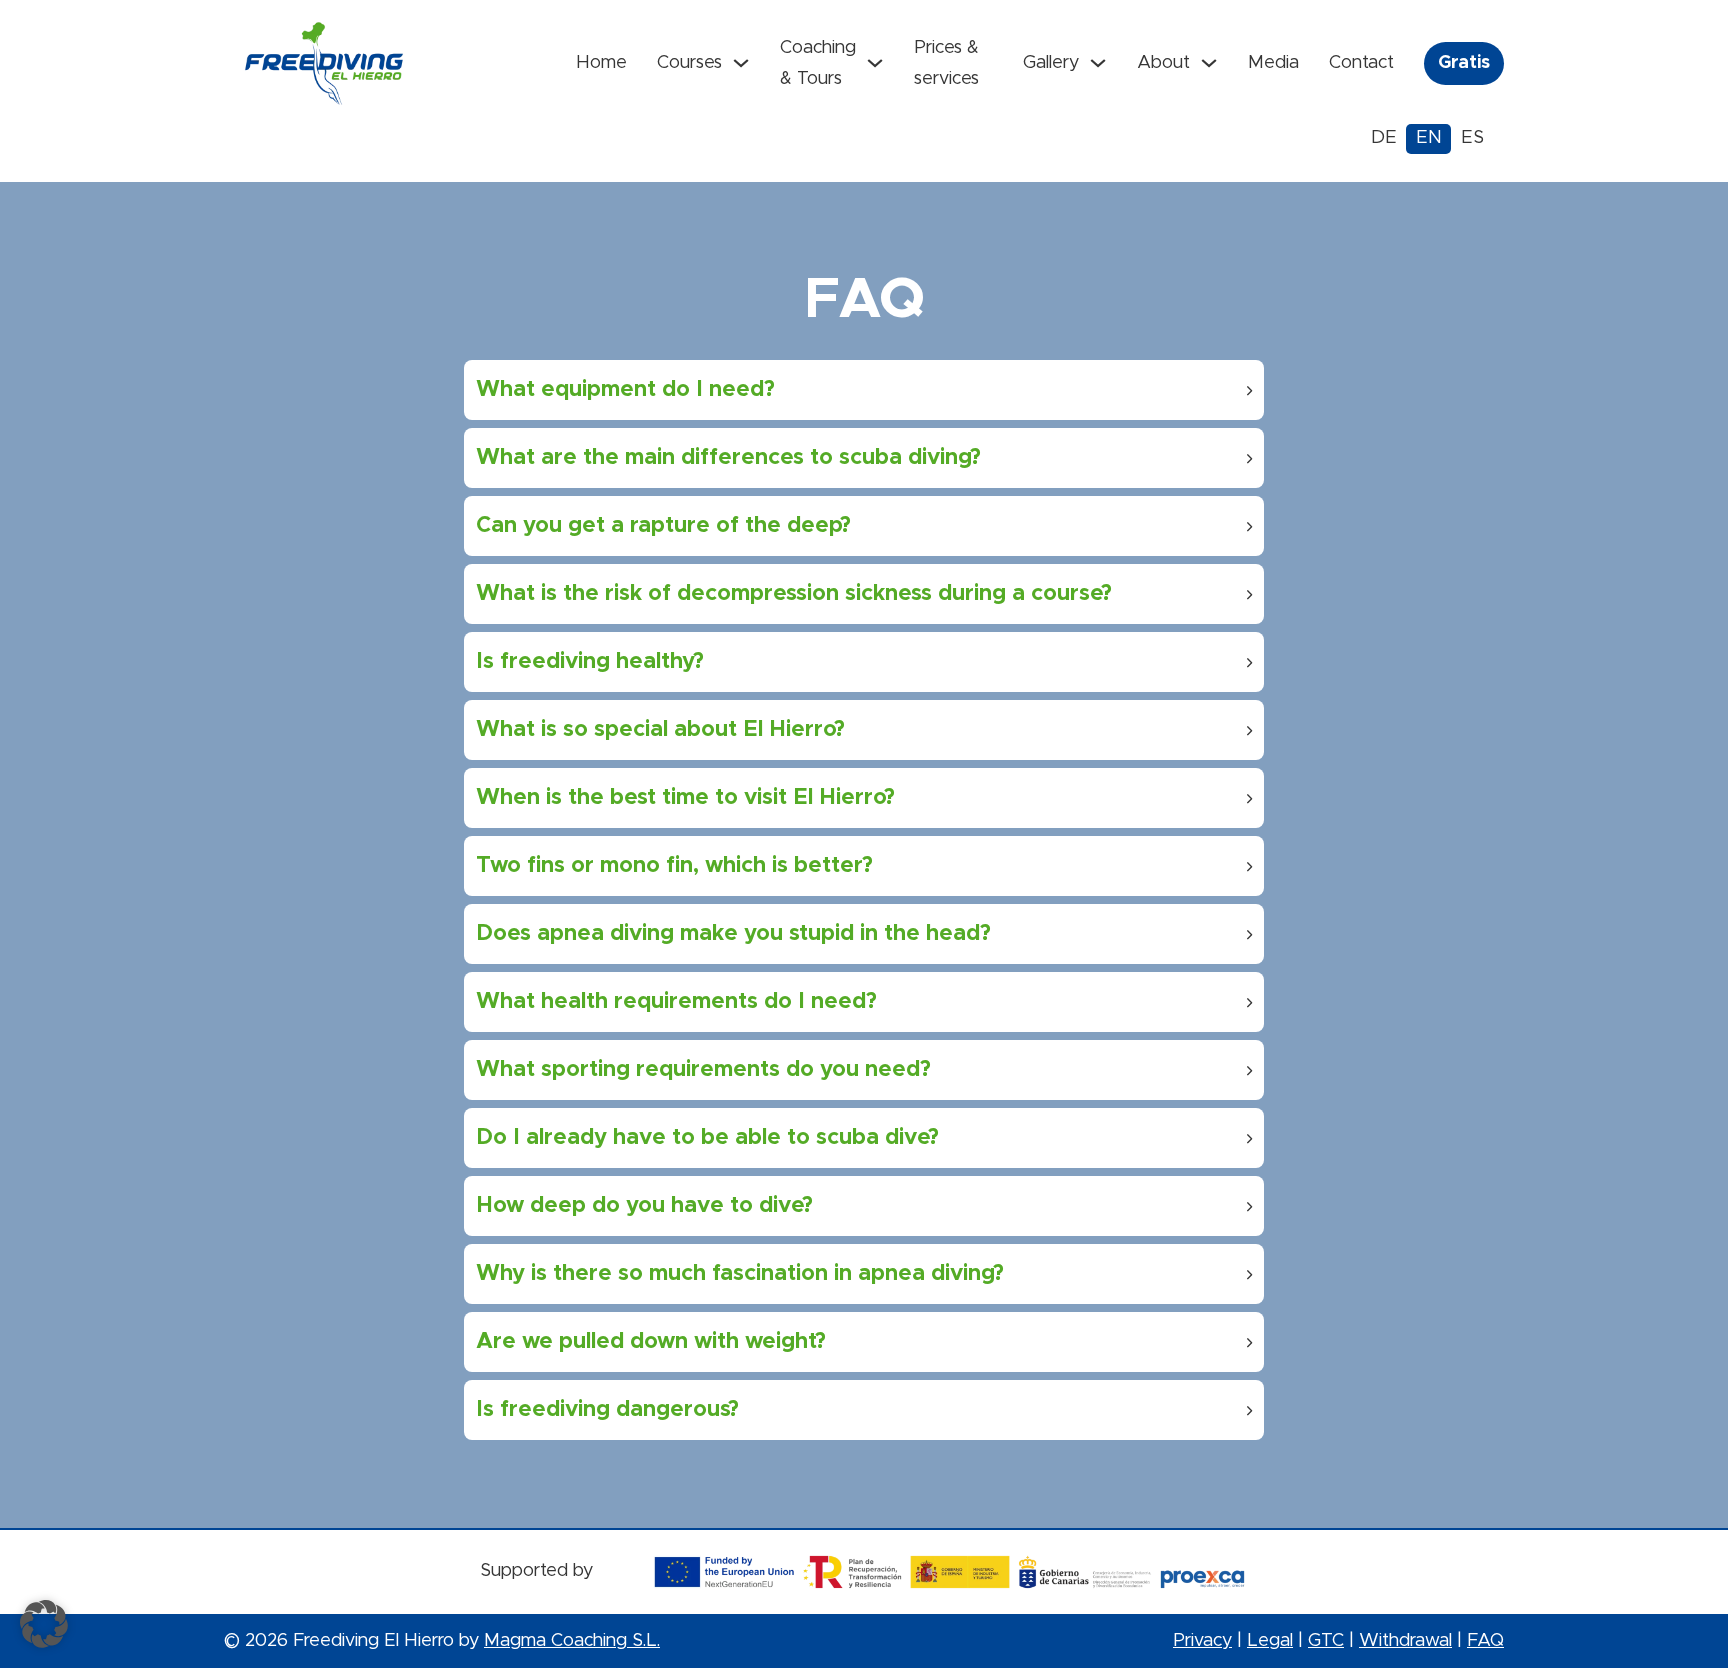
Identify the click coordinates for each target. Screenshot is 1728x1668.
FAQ (1485, 1641)
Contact (1361, 63)
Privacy (1202, 1641)
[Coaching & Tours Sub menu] (875, 63)
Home (601, 63)
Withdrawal (1405, 1641)
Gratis (1464, 63)
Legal (1270, 1641)
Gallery (1051, 63)
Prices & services (946, 63)
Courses (689, 63)
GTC (1326, 1641)
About (1163, 63)
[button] (864, 390)
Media (1273, 63)
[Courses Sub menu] (741, 63)
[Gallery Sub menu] (1098, 63)
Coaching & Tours (818, 63)
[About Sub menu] (1209, 63)
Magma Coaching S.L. (572, 1641)
